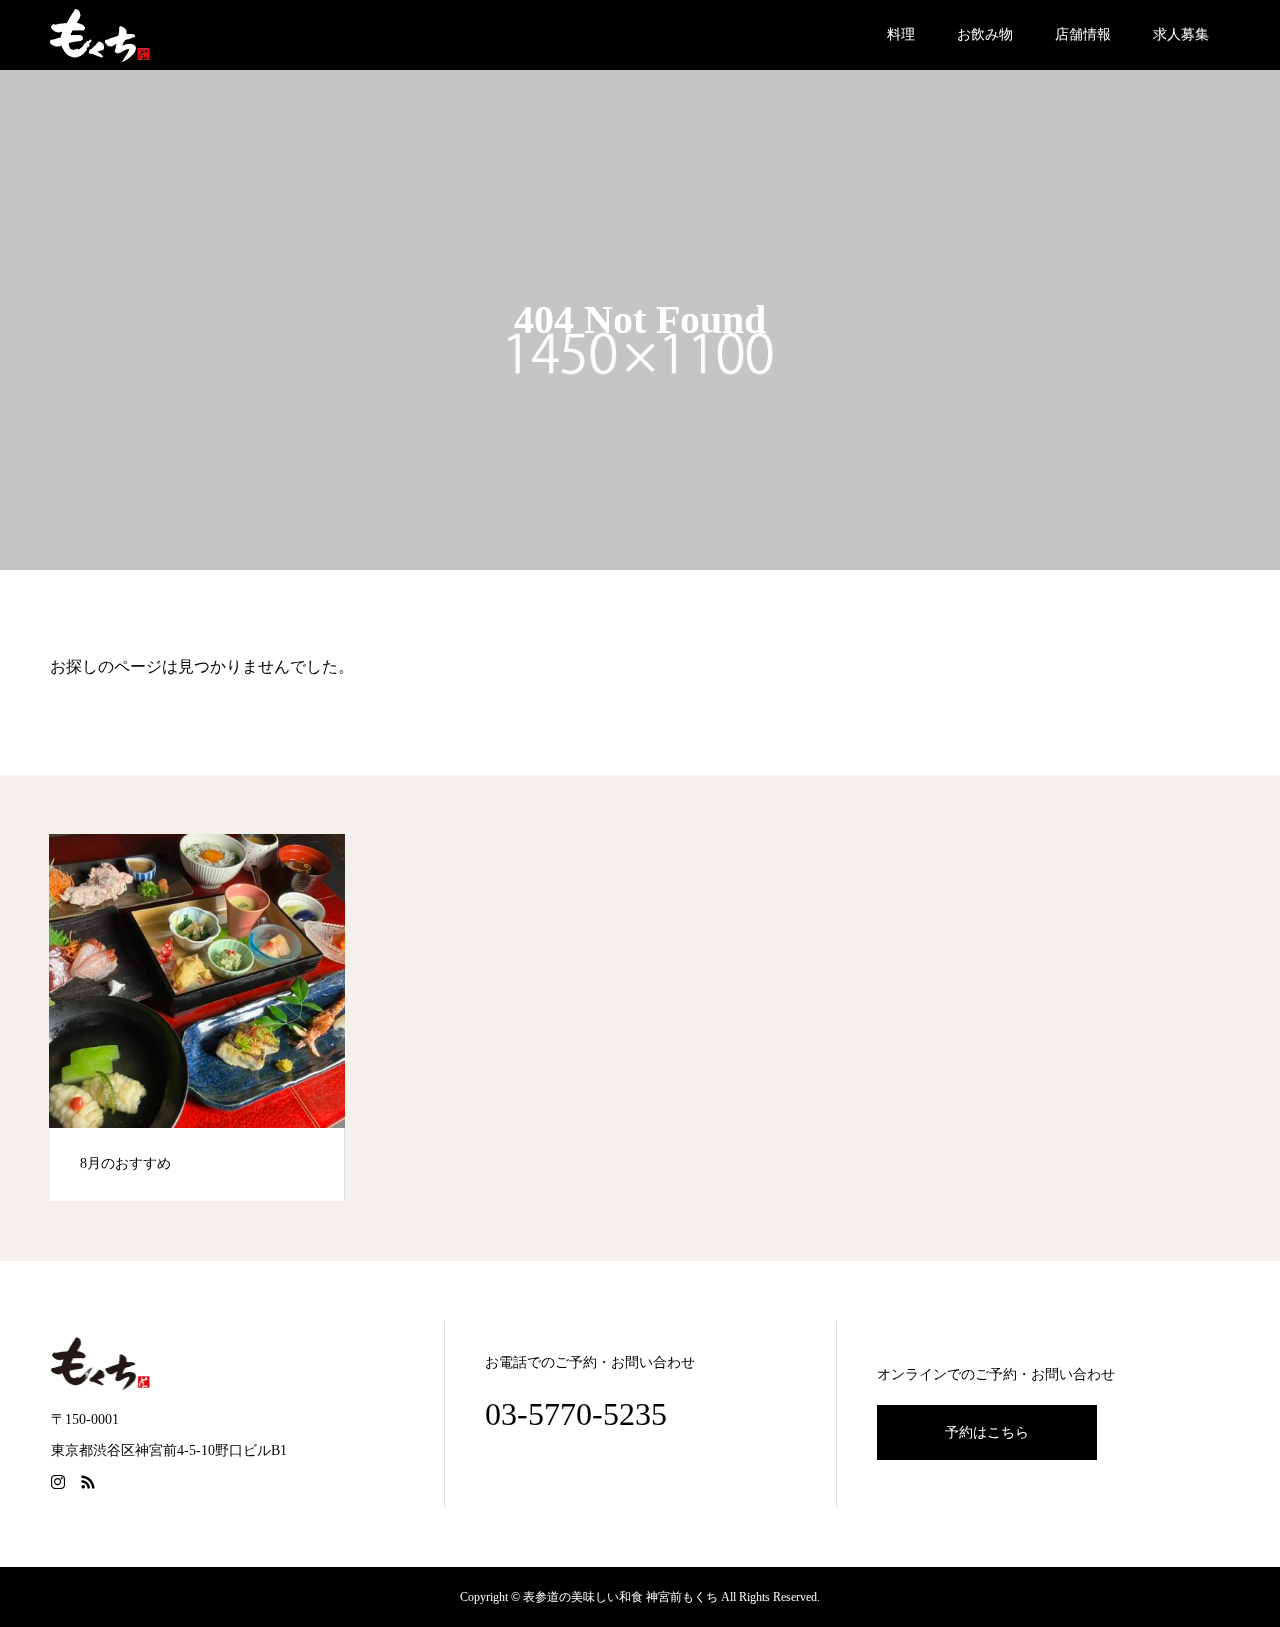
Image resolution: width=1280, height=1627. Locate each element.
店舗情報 (1083, 34)
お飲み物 (985, 34)
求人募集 (1181, 34)
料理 (901, 34)
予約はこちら (987, 1432)
